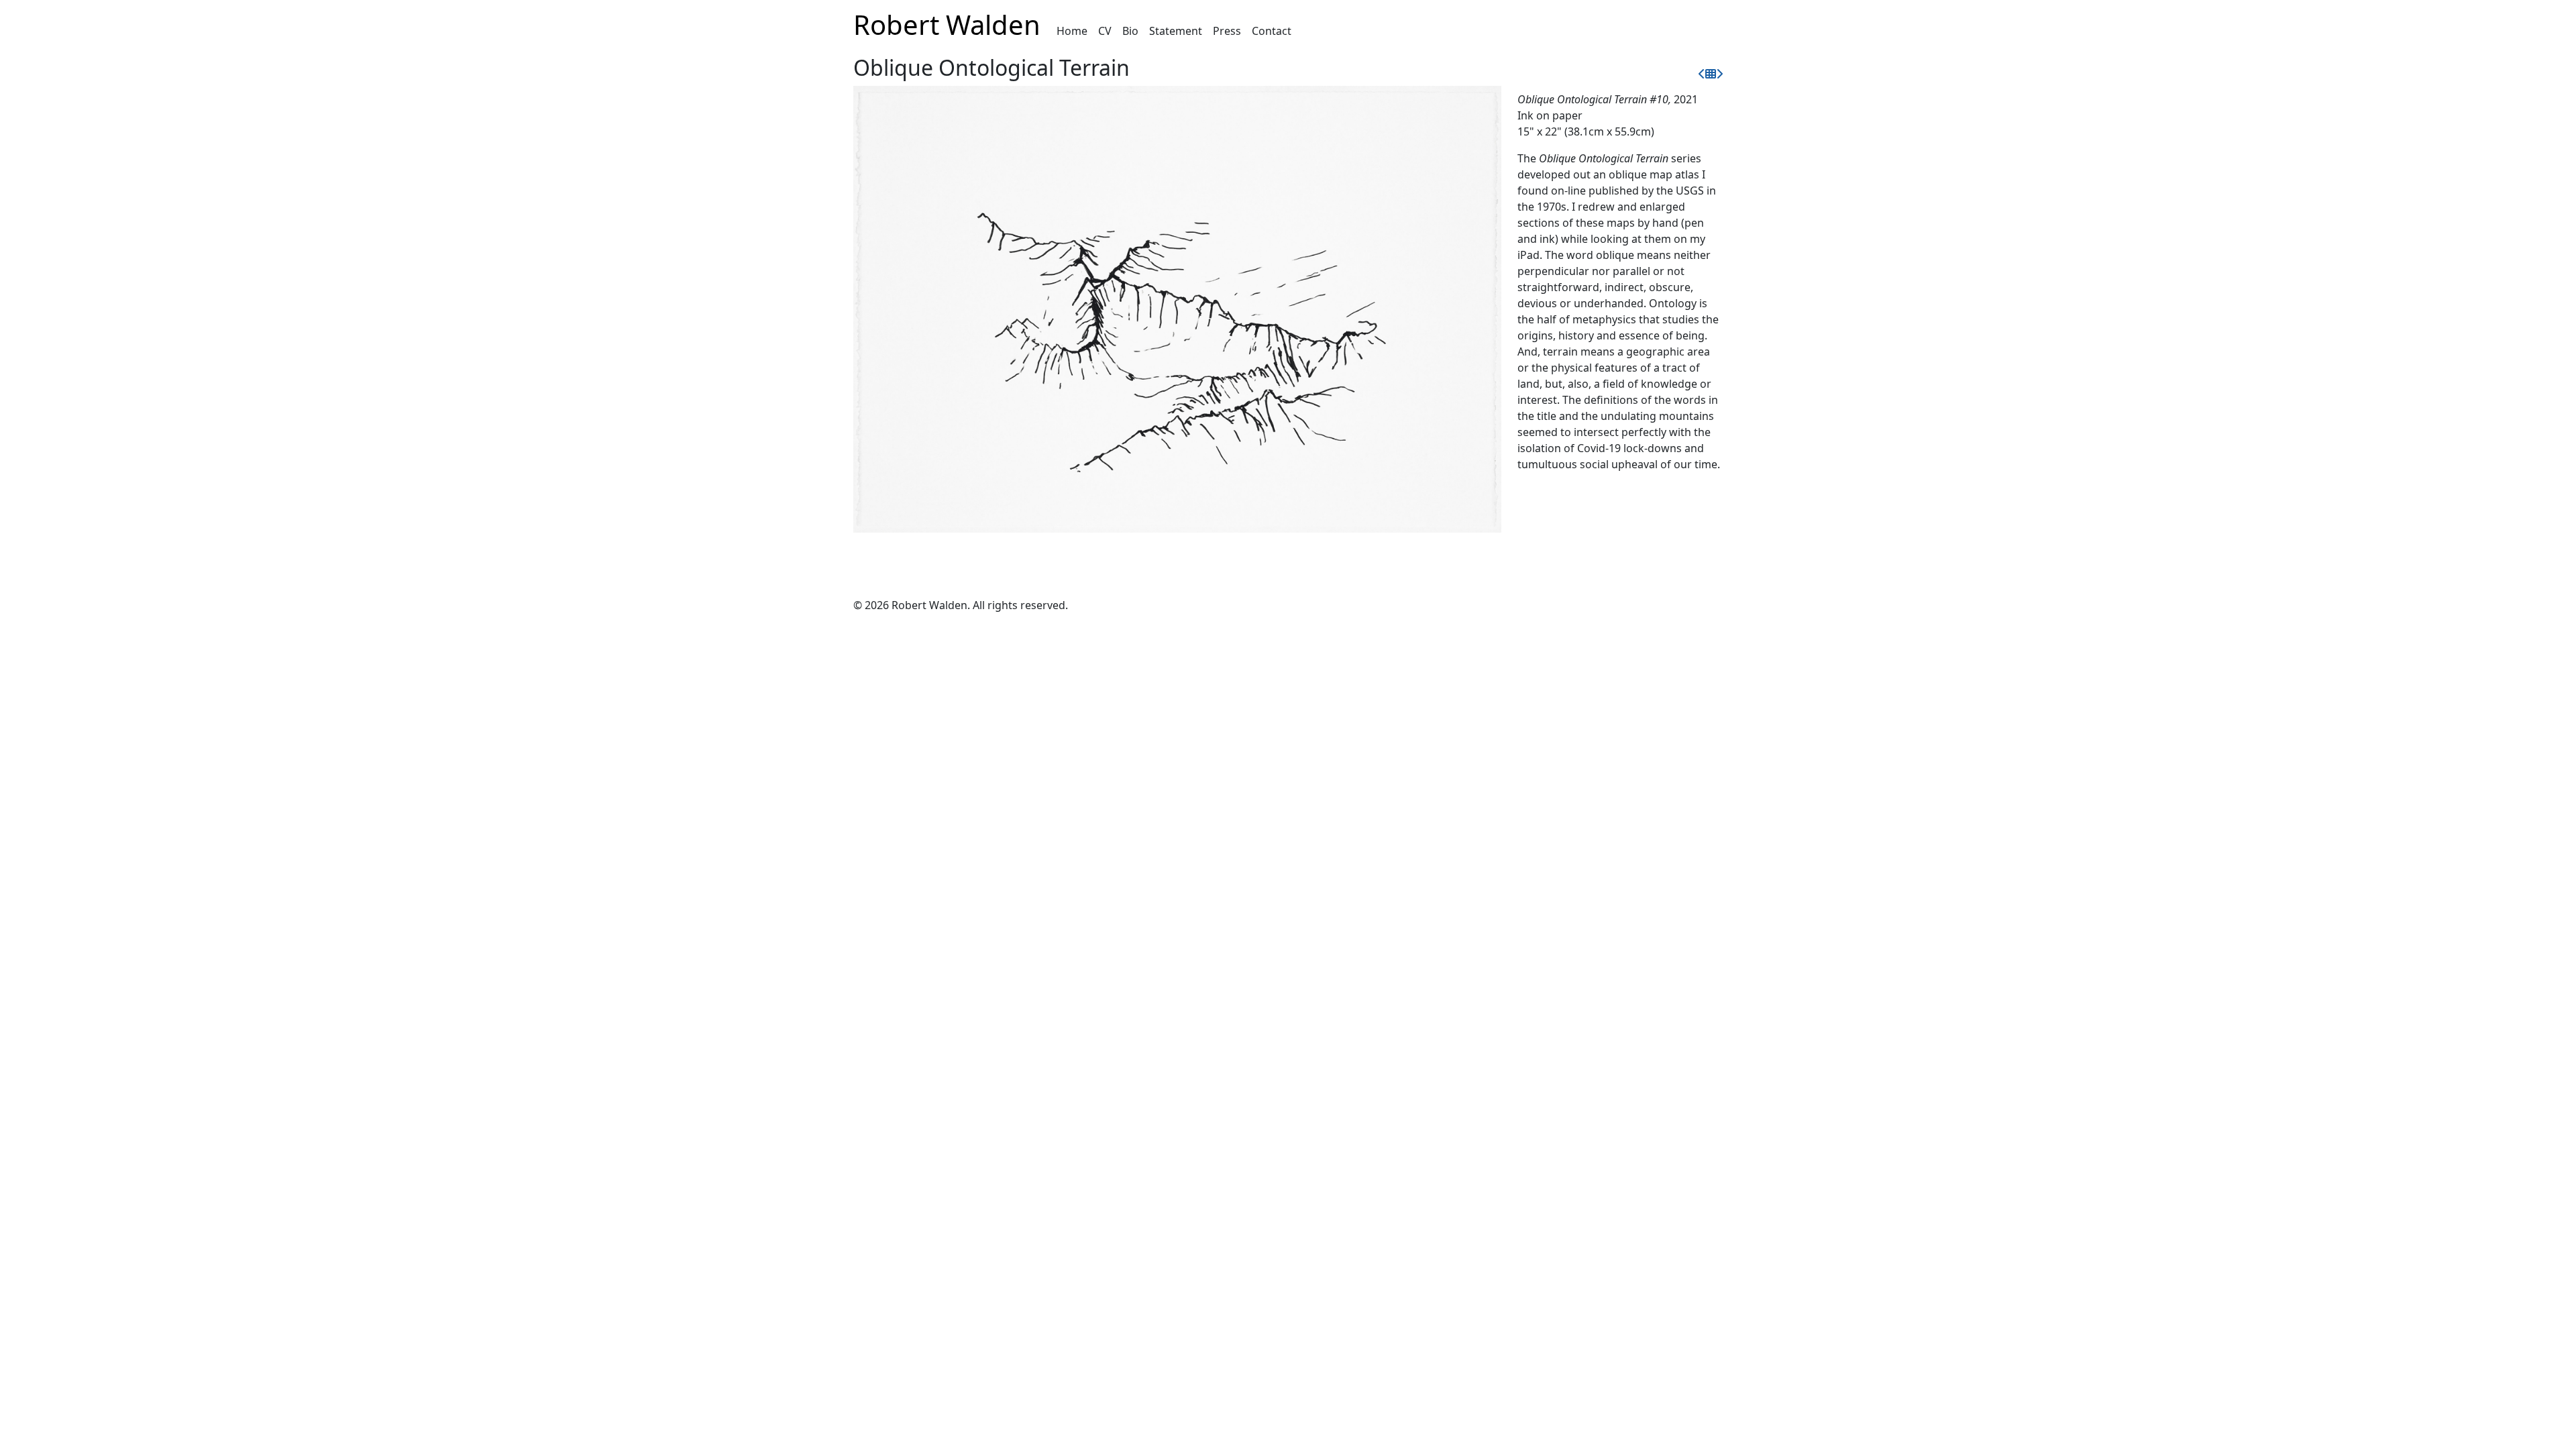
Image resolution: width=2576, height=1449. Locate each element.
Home (1072, 31)
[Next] (1719, 74)
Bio (1130, 31)
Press (1227, 31)
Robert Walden (947, 24)
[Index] (1711, 74)
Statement (1176, 31)
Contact (1272, 31)
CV (1105, 31)
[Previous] (1702, 74)
